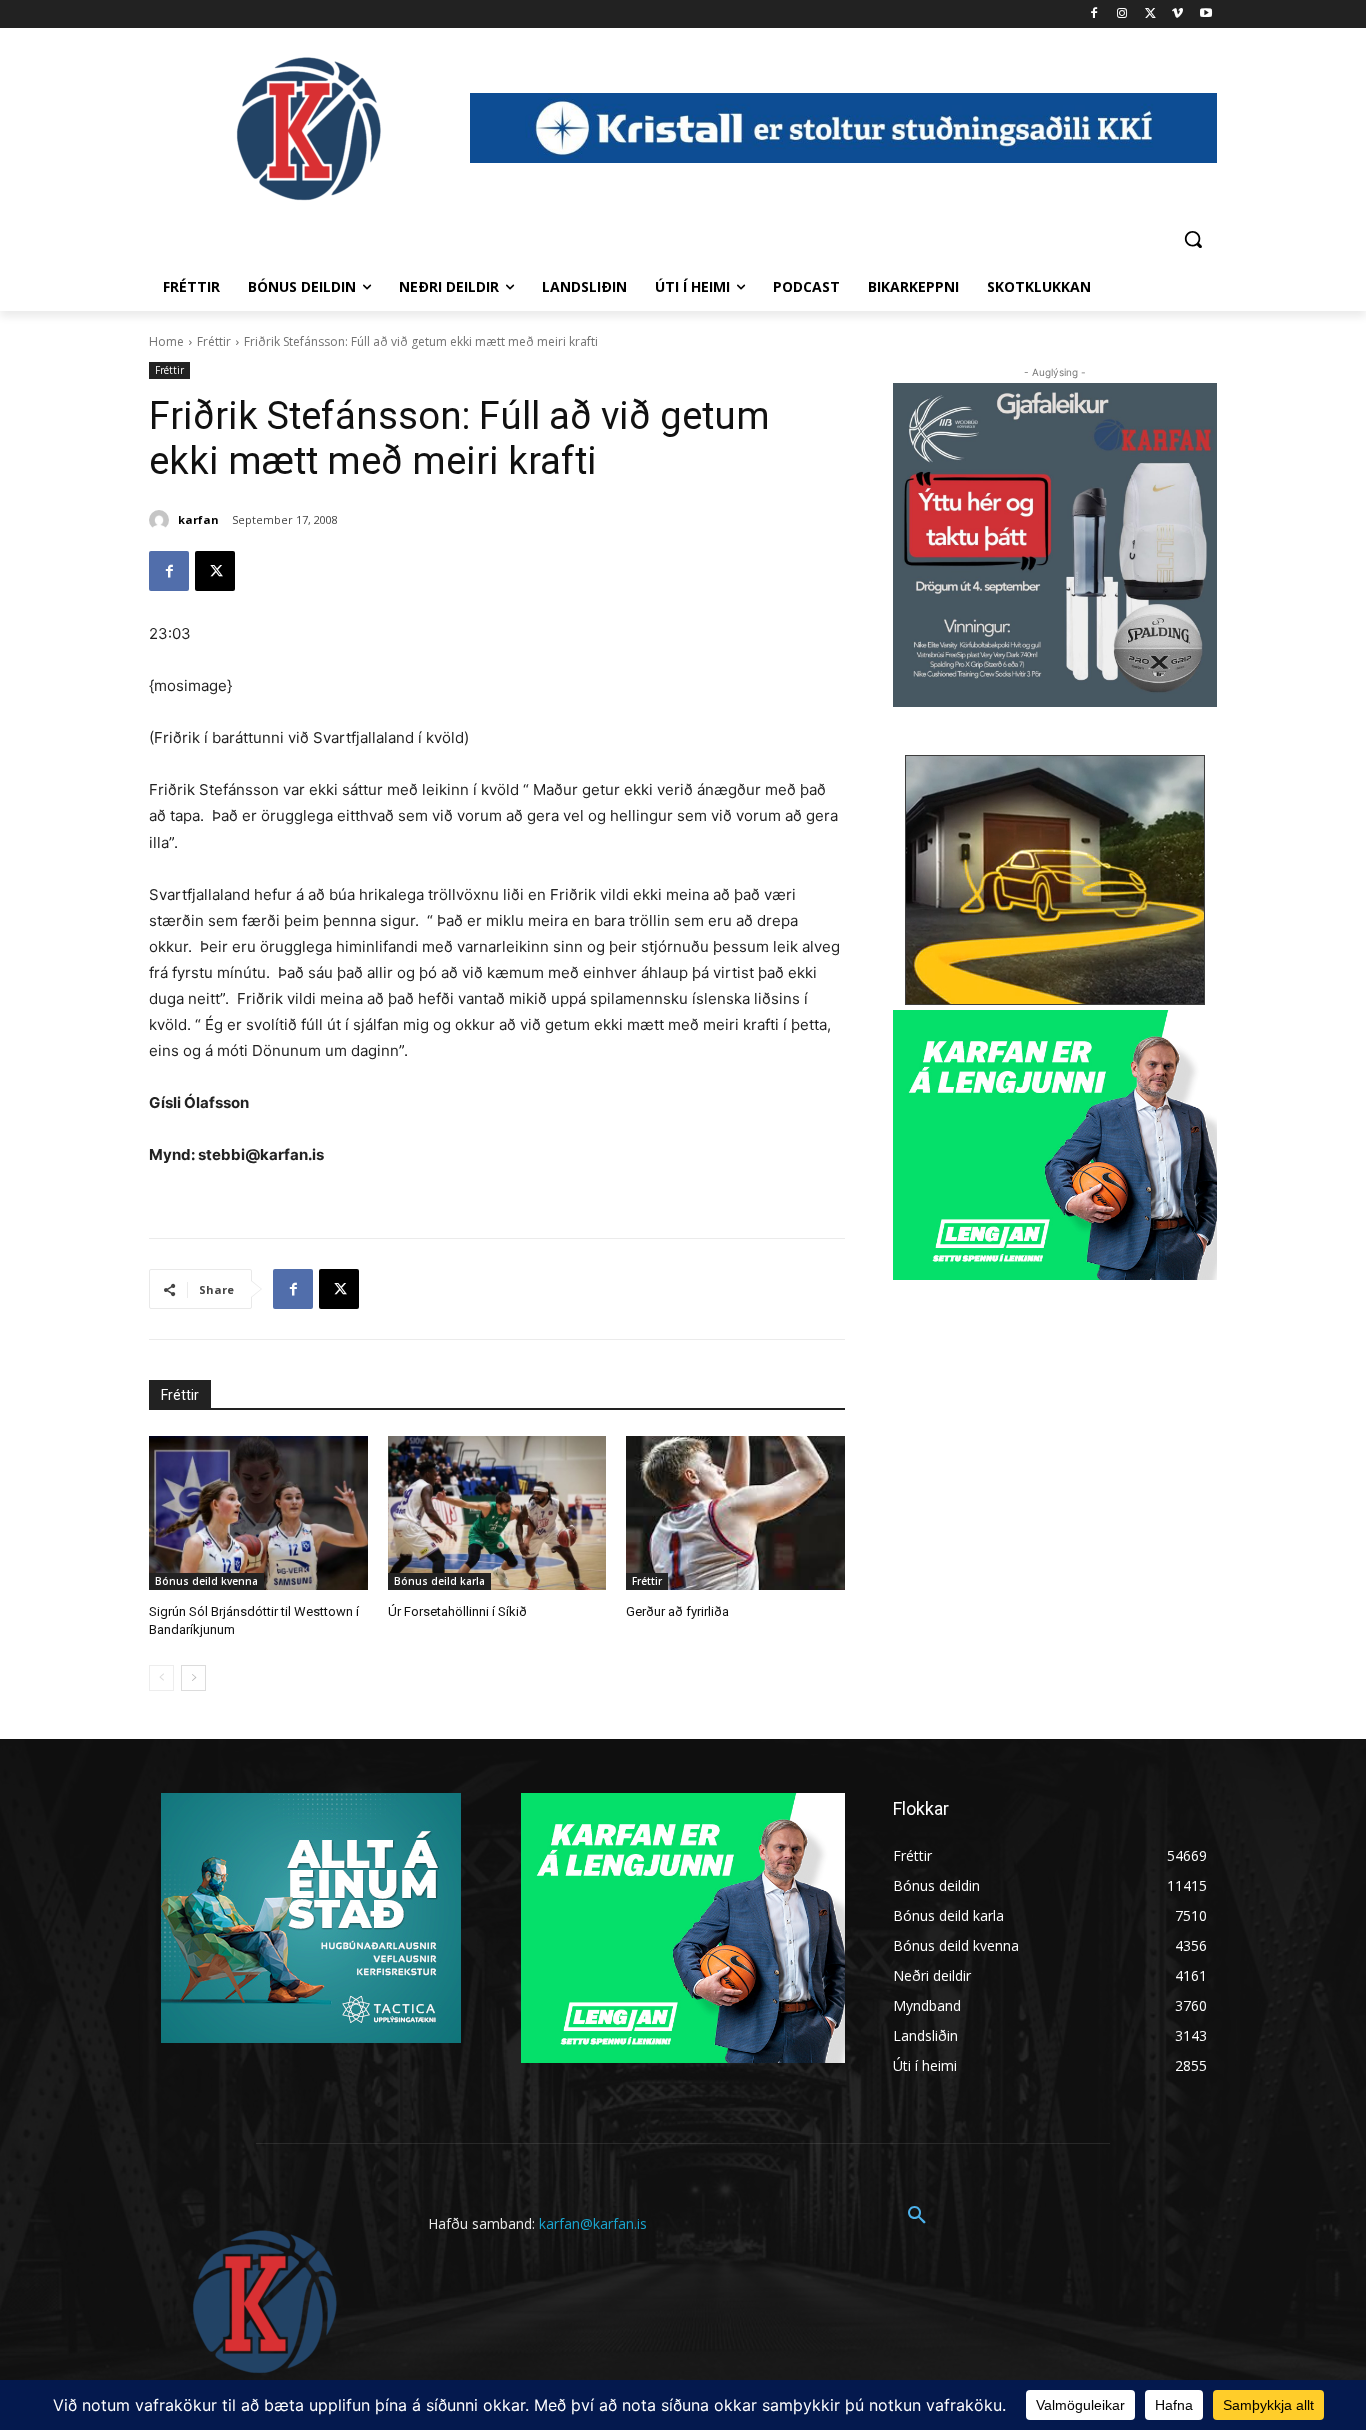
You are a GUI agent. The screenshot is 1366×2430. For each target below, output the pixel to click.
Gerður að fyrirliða (677, 1611)
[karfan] (162, 520)
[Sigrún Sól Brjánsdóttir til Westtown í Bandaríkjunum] (258, 1512)
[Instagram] (1122, 14)
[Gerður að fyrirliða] (735, 1512)
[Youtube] (1205, 14)
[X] (1150, 14)
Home (166, 341)
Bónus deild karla (439, 1581)
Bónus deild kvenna (206, 1581)
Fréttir (214, 341)
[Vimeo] (1177, 14)
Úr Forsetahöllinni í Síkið (457, 1611)
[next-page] (193, 1678)
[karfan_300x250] (311, 1918)
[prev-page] (161, 1678)
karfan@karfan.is (593, 2223)
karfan (198, 519)
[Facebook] (1094, 14)
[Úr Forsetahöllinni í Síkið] (497, 1512)
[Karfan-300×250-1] (1055, 1145)
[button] (1193, 239)
